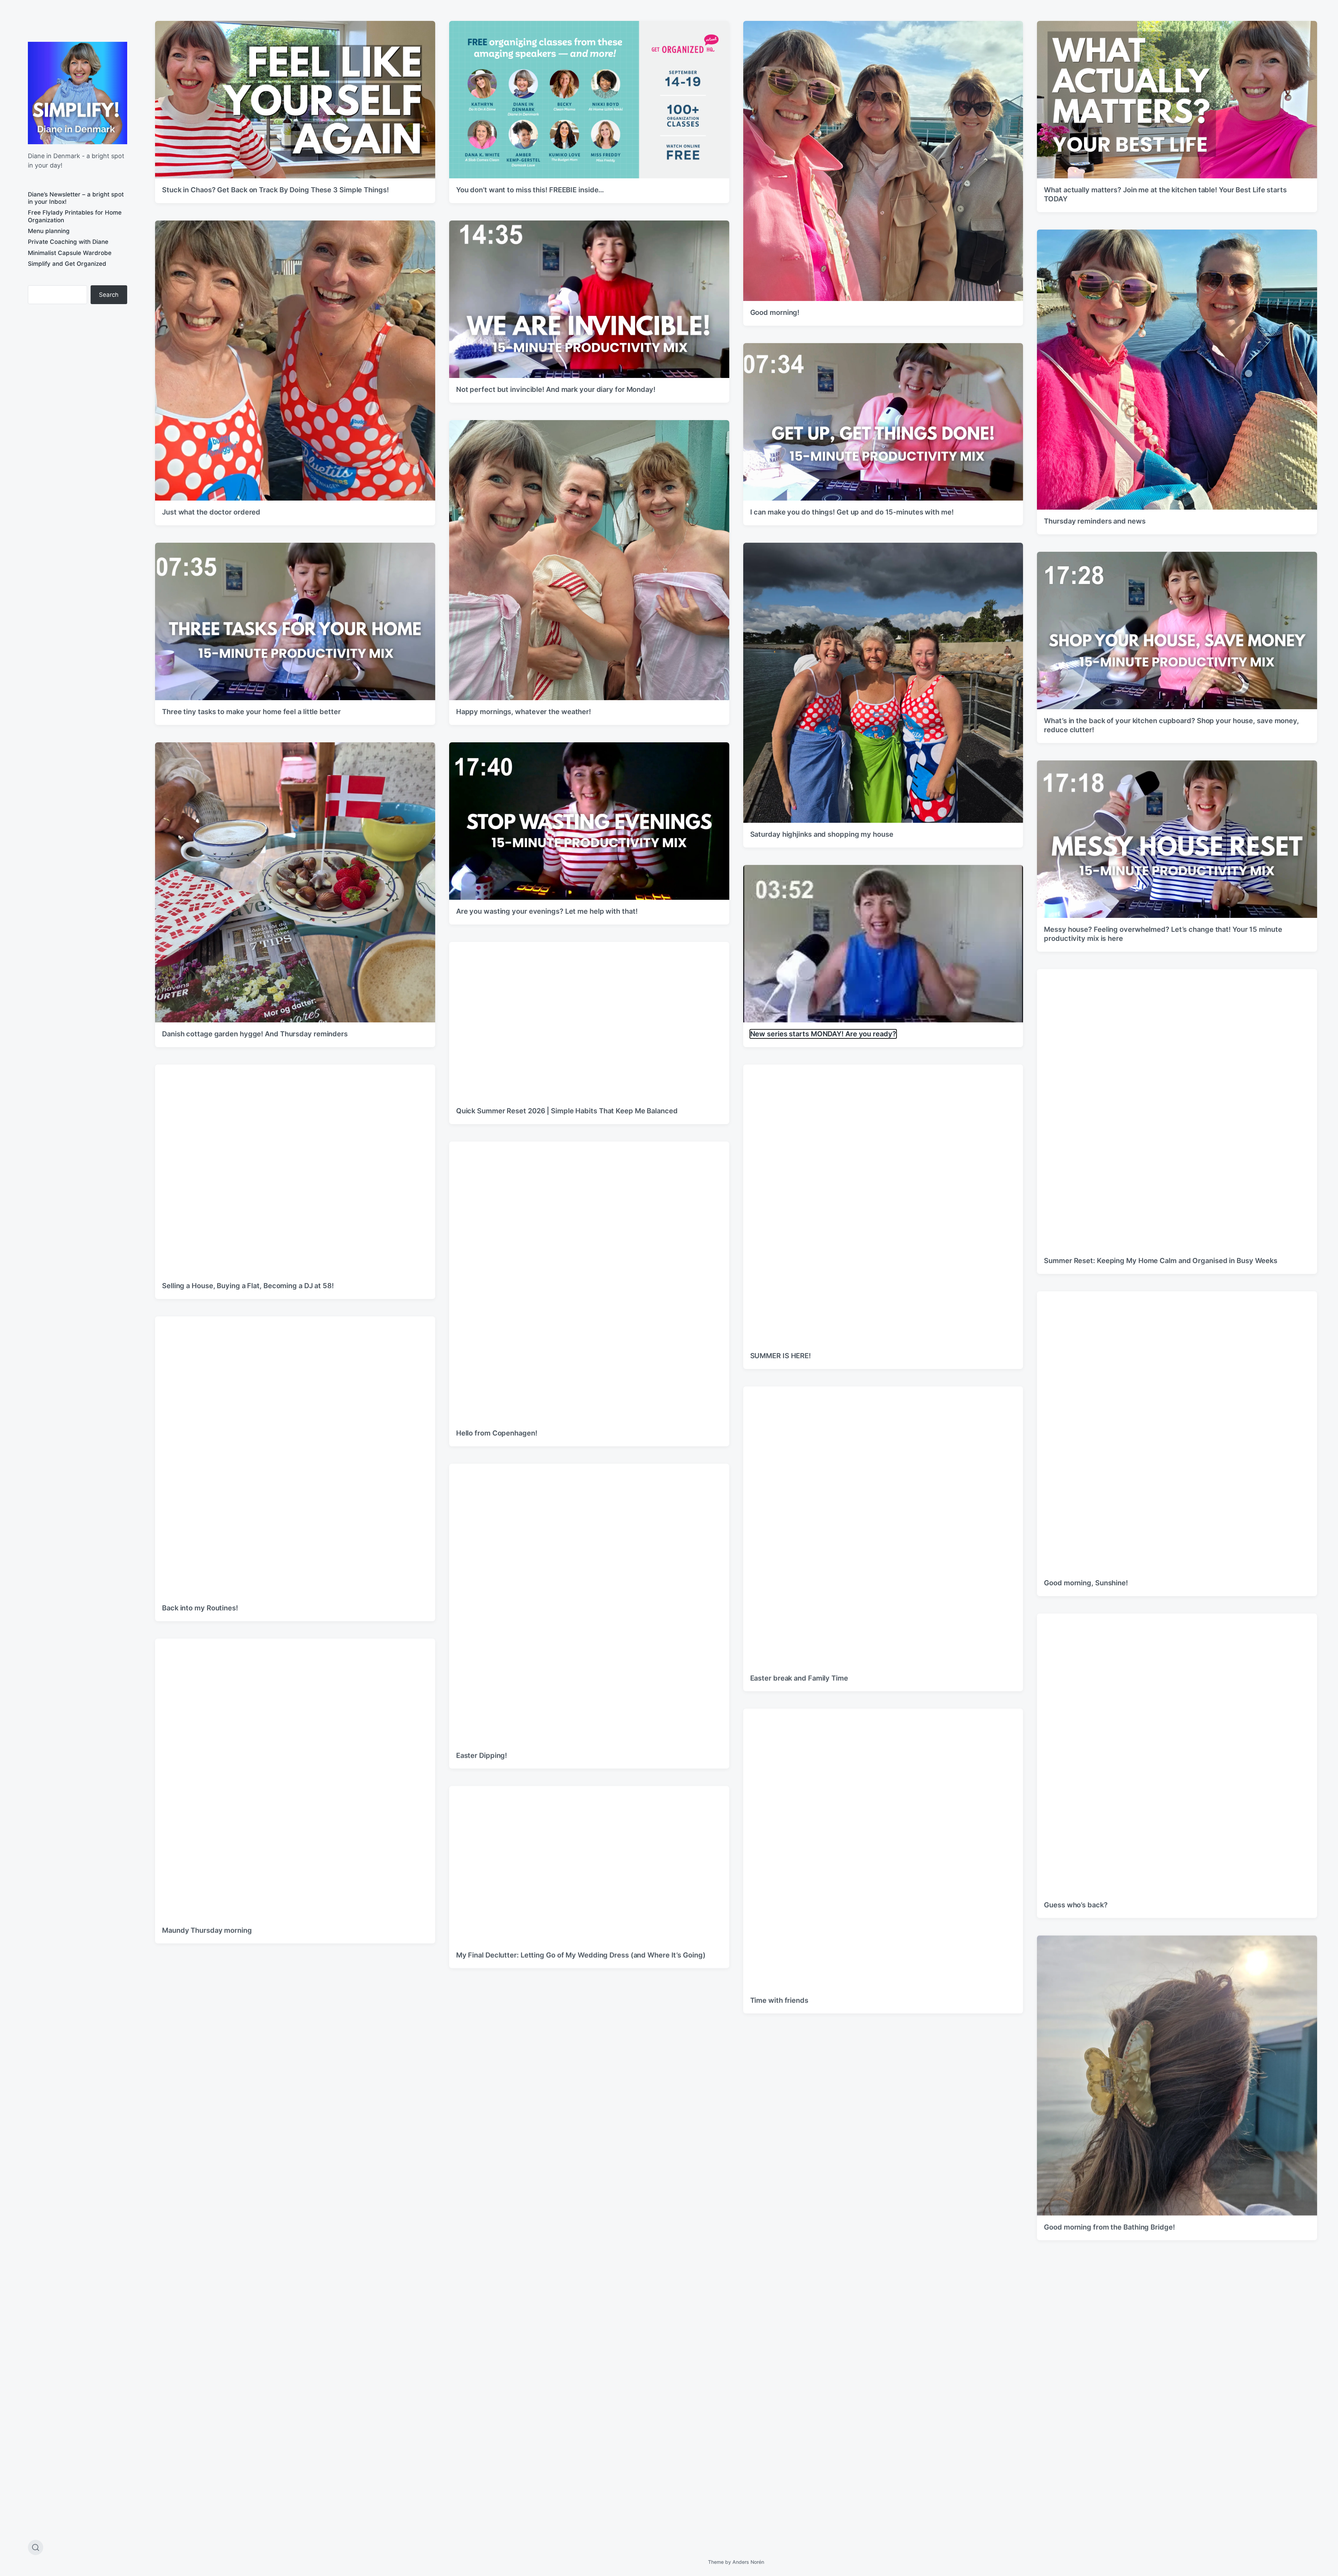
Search (109, 295)
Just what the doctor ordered (211, 512)
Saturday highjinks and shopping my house (822, 834)
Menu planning (49, 231)
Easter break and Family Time (799, 1678)
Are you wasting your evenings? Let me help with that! (547, 911)
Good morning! (775, 312)
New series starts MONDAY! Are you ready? (823, 1034)
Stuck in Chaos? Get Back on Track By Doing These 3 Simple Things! (275, 190)
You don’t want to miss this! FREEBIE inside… (530, 190)
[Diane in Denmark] (78, 93)
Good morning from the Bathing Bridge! (1109, 2227)
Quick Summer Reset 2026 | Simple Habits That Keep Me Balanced (567, 1111)
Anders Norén (748, 2562)
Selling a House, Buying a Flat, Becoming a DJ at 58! (248, 1286)
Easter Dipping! (482, 1755)
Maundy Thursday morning (207, 1930)
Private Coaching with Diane (68, 242)
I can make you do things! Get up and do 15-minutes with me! (852, 512)
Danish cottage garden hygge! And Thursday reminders (255, 1034)
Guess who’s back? (1076, 1905)
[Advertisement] (78, 367)
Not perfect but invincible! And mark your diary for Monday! (556, 389)
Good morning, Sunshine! (1086, 1583)
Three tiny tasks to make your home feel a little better (251, 712)
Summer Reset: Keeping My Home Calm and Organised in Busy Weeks (1161, 1261)
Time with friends (779, 2000)
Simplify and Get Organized (67, 264)
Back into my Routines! (200, 1608)
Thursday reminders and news (1095, 521)
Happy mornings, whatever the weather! (524, 712)
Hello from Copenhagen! (497, 1433)
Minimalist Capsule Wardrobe (70, 253)
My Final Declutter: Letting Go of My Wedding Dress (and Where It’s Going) (581, 1955)
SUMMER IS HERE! (781, 1356)
